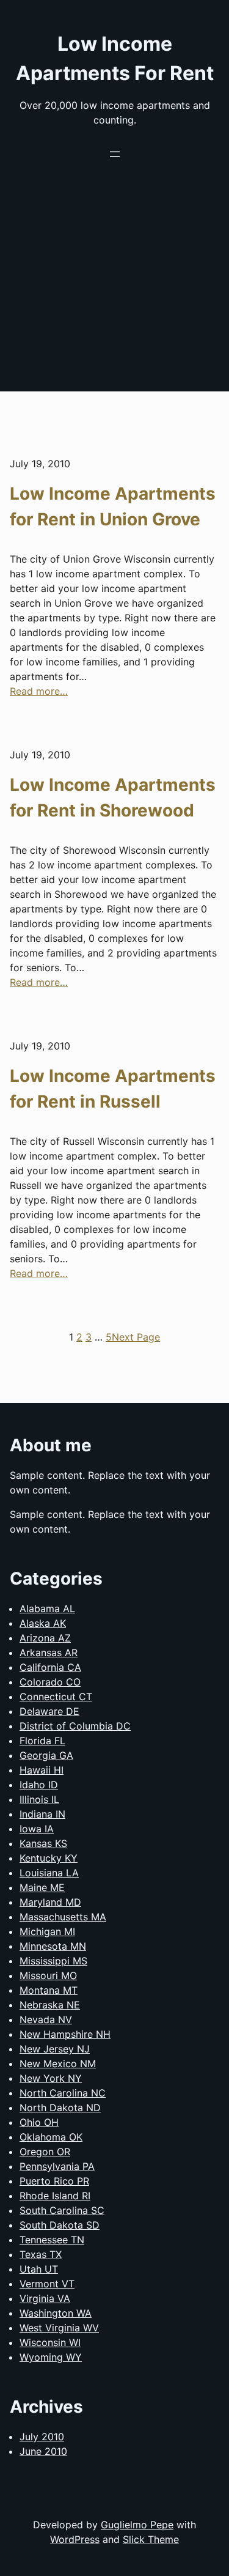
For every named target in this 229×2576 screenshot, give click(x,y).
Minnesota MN (53, 1946)
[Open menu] (115, 154)
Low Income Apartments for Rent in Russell (113, 1089)
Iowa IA (37, 1829)
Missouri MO (48, 1975)
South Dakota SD (60, 2225)
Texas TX (41, 2254)
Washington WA (56, 2313)
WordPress (75, 2539)
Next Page (136, 1337)
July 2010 (42, 2437)
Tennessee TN (52, 2240)
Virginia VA (45, 2298)
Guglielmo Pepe (137, 2525)
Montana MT (49, 1990)
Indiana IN (42, 1814)
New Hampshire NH (65, 2034)
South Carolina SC (62, 2210)
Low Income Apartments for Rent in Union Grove (113, 506)
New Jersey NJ (55, 2049)
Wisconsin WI (50, 2342)
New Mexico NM (58, 2063)
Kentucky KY (49, 1858)
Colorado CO (50, 1682)
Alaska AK (43, 1623)
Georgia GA (46, 1755)
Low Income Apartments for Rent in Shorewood (113, 798)
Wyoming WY (51, 2357)
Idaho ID (39, 1785)
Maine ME (42, 1887)
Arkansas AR (49, 1653)
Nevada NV (46, 2019)
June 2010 (43, 2451)
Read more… (39, 691)
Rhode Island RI (55, 2196)
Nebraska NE (50, 2005)
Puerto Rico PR (54, 2181)
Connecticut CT (56, 1697)
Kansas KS (43, 1843)
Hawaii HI (42, 1770)
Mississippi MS (53, 1961)
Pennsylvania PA (57, 2166)
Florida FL (42, 1741)
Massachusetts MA (63, 1917)
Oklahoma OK (51, 2137)
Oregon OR (45, 2152)
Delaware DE (49, 1711)
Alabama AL (47, 1608)
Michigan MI (47, 1931)
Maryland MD (50, 1902)
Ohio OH (39, 2122)
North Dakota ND (60, 2108)
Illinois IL (39, 1799)
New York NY (51, 2078)
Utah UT (39, 2269)
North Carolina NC (63, 2093)
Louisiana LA (49, 1873)
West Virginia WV (59, 2328)
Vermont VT (47, 2284)
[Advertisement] (114, 296)
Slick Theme (151, 2539)
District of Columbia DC (75, 1726)
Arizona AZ (45, 1638)
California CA (50, 1667)
